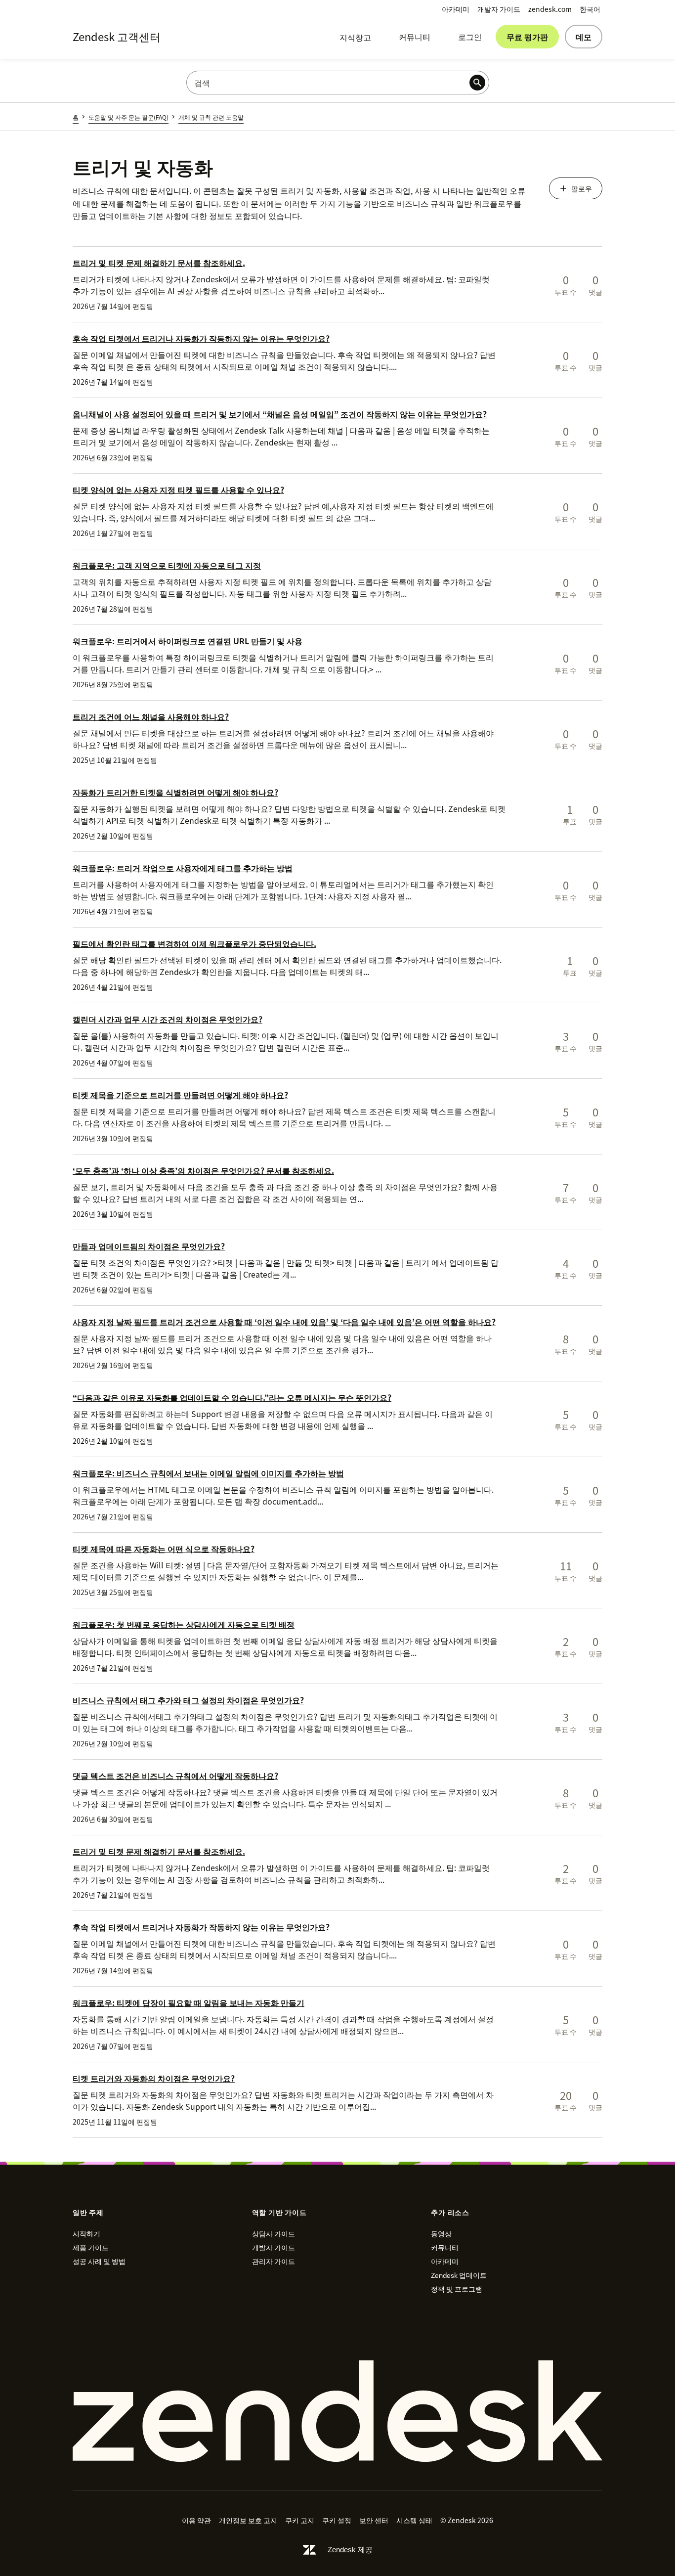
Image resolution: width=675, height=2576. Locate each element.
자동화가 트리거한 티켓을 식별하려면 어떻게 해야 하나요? (175, 792)
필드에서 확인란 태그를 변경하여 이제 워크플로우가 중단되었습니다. (194, 943)
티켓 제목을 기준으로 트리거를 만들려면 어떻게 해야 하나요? (180, 1095)
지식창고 (355, 37)
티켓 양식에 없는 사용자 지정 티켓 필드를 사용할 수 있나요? (178, 489)
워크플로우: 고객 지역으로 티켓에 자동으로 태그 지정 (167, 565)
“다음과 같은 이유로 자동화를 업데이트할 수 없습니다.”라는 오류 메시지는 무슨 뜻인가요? (232, 1397)
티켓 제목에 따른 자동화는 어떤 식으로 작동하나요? (164, 1549)
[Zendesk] (337, 2411)
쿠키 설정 (337, 2520)
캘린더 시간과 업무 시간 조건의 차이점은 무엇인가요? (168, 1019)
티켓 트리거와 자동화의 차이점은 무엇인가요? (154, 2078)
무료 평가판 (527, 37)
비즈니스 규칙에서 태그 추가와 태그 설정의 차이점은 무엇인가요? (188, 1700)
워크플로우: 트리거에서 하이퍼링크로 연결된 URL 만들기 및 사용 (188, 641)
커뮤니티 (415, 37)
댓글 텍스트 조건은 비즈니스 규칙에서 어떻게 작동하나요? (175, 1776)
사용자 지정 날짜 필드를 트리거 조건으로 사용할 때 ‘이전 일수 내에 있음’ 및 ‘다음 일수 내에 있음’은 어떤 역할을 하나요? (284, 1322)
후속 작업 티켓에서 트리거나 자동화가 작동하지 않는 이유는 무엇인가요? (201, 338)
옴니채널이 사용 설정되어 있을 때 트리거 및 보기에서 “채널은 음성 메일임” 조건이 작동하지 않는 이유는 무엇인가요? (280, 414)
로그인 (470, 37)
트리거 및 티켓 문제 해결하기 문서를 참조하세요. (159, 263)
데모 (584, 37)
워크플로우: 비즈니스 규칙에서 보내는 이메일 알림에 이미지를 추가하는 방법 (208, 1473)
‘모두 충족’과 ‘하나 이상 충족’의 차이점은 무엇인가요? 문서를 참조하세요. (203, 1170)
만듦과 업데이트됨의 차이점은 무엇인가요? (149, 1246)
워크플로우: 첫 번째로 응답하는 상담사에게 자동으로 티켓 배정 (184, 1624)
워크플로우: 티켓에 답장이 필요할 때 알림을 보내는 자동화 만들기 (189, 2002)
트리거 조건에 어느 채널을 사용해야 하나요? (151, 716)
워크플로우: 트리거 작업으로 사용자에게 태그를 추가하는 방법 (183, 868)
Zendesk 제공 (350, 2550)
